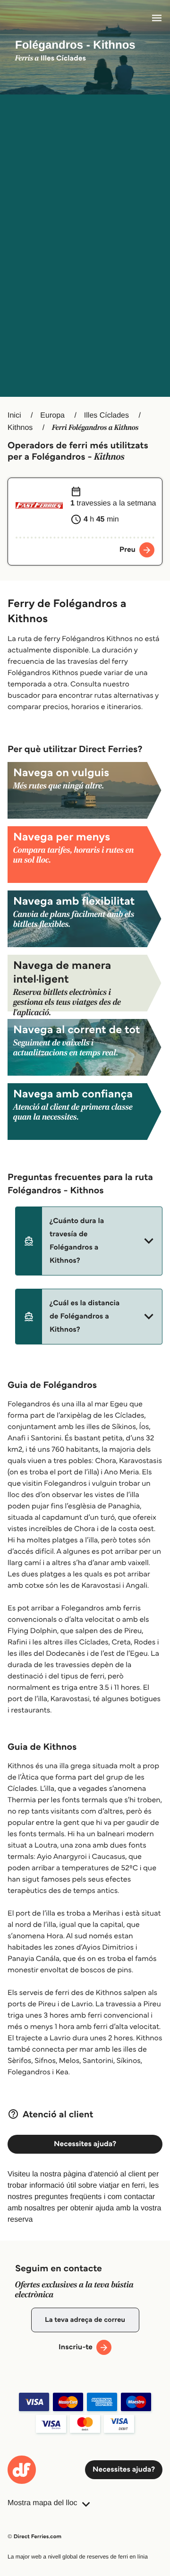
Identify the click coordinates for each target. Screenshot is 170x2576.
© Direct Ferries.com (34, 2537)
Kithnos (20, 428)
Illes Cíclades (106, 415)
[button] (89, 1241)
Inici (14, 415)
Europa (52, 415)
